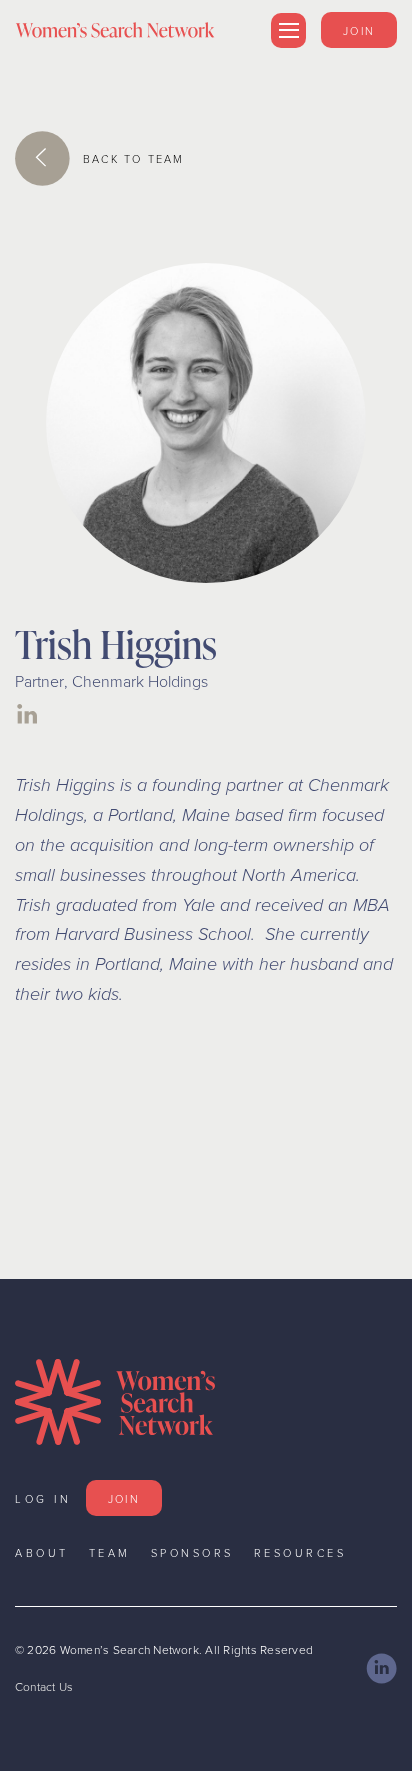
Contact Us (44, 1687)
